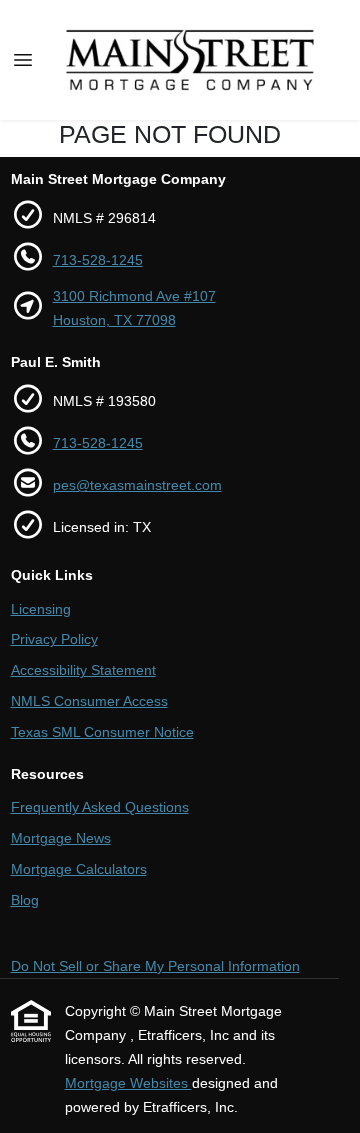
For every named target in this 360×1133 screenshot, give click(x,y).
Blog (25, 900)
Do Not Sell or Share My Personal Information (155, 966)
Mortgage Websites (128, 1083)
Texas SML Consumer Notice (102, 732)
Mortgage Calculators (79, 869)
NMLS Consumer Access (89, 701)
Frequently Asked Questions (100, 807)
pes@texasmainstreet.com (137, 485)
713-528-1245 (98, 260)
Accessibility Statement (83, 670)
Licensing (41, 609)
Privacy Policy (54, 639)
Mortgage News (61, 838)
